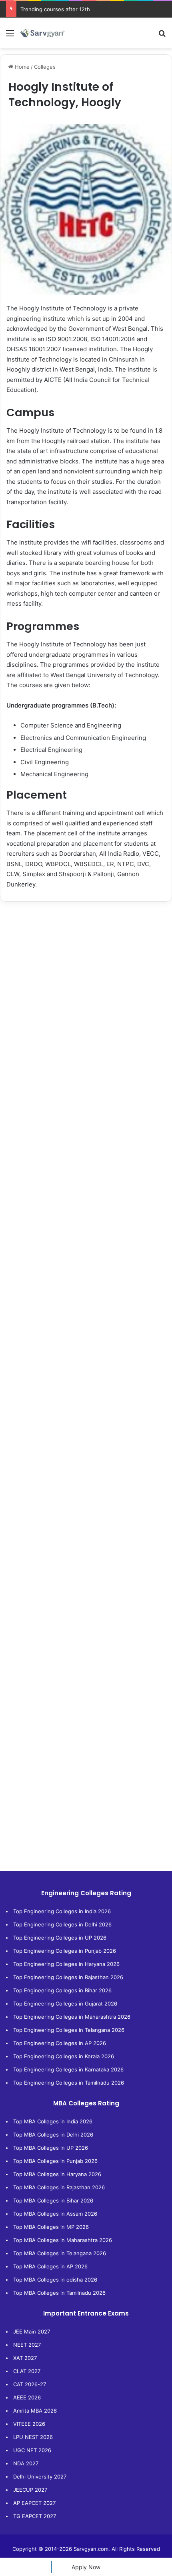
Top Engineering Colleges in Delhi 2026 (62, 1924)
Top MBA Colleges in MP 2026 (51, 2227)
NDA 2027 (26, 2463)
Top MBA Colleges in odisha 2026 (55, 2280)
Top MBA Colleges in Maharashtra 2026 (63, 2240)
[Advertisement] (86, 1000)
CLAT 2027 (27, 2371)
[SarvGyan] (42, 33)
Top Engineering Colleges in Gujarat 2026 (65, 2004)
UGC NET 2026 (32, 2450)
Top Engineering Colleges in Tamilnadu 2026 (69, 2083)
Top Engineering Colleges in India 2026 (62, 1911)
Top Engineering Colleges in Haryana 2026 (66, 1964)
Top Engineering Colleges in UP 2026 (60, 1938)
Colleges (45, 67)
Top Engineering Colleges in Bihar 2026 (62, 1990)
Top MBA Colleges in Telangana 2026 (60, 2253)
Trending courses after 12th (55, 9)
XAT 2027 (25, 2358)
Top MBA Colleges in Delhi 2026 (53, 2135)
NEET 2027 (27, 2345)
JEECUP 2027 (30, 2490)
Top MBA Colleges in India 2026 (53, 2121)
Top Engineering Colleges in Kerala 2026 (64, 2056)
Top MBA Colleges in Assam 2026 (55, 2214)
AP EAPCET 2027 (34, 2503)
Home (21, 67)
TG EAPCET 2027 (35, 2516)
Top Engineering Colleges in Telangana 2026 (69, 2030)
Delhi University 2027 (40, 2477)
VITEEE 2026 (29, 2424)
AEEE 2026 (27, 2397)
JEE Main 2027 (32, 2332)
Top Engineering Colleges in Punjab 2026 (65, 1951)
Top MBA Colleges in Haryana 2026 (57, 2174)
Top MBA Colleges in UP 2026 (51, 2148)
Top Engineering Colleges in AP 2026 (60, 2043)
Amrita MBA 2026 (35, 2411)
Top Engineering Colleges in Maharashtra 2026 (72, 2017)
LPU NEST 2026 (33, 2437)
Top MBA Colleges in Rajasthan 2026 (59, 2187)
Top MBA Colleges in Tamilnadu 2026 (59, 2293)
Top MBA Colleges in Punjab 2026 (55, 2161)
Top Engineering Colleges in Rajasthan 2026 (68, 1977)
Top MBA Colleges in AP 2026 (50, 2266)
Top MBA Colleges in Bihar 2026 (53, 2200)
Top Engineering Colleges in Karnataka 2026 (68, 2069)
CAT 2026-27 (30, 2384)
